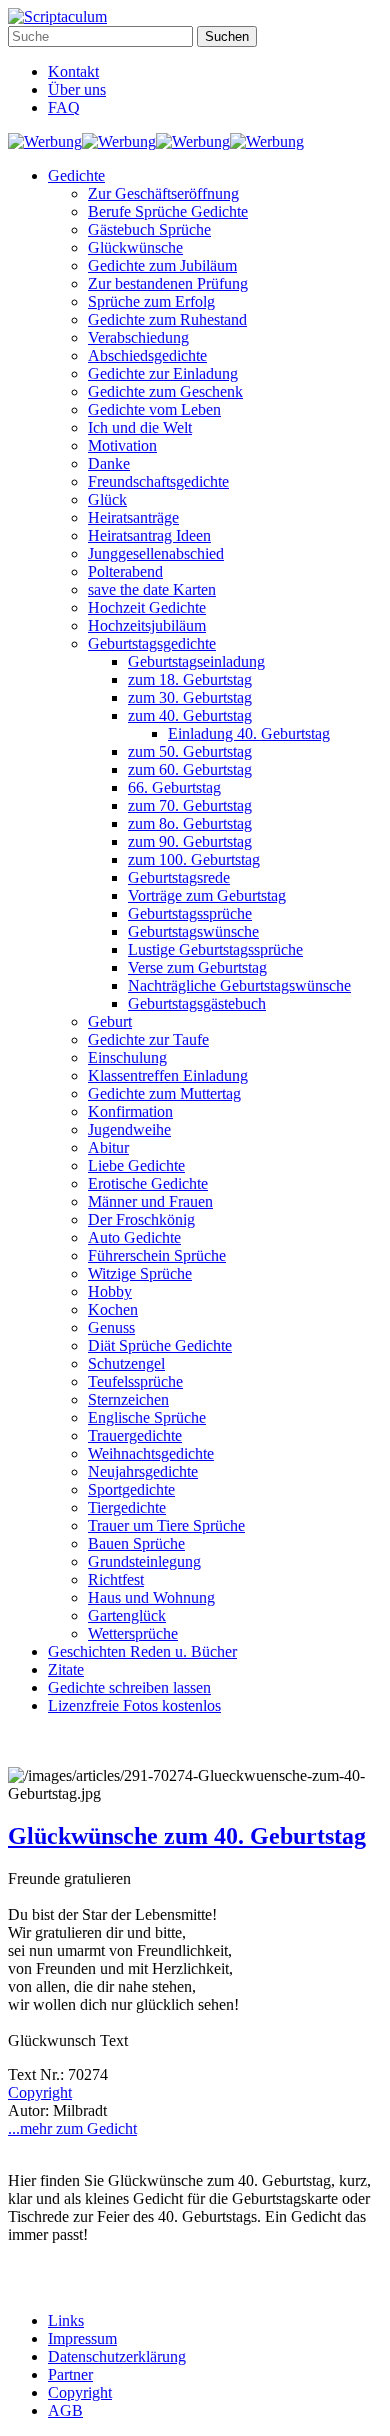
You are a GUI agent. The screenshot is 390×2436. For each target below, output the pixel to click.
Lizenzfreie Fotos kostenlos (134, 1705)
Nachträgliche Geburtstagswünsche (239, 985)
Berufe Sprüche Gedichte (168, 211)
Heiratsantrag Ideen (149, 535)
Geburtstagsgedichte (152, 643)
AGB (65, 2410)
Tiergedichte (127, 1507)
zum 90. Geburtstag (190, 841)
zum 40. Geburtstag (190, 715)
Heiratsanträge (133, 517)
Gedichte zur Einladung (163, 373)
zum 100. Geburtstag (194, 859)
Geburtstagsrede (179, 877)
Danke (109, 463)
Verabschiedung (138, 337)
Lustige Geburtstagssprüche (215, 949)
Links (66, 2320)
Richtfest (116, 1579)
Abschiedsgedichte (147, 355)
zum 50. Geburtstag (190, 751)
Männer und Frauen (150, 1201)
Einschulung (127, 1057)
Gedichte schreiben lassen (129, 1687)
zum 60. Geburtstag (190, 769)
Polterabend (125, 571)
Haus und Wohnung (151, 1597)
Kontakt (73, 71)
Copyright (40, 2092)
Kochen (113, 1309)
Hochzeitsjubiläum (147, 625)
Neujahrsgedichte (143, 1471)
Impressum (82, 2338)
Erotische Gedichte (148, 1183)
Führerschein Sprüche (157, 1255)
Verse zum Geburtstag (197, 967)
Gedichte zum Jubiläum (162, 265)
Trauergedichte (135, 1435)
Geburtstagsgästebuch (197, 1003)
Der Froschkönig (141, 1219)
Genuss (111, 1327)
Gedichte (76, 175)
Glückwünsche (135, 247)
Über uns (77, 89)
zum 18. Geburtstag (190, 679)
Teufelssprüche (135, 1381)
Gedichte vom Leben (154, 409)
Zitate (66, 1669)
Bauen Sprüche (136, 1543)
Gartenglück (127, 1615)
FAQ (64, 107)
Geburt (110, 1021)
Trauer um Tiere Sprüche (166, 1525)
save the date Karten (152, 589)
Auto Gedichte (134, 1237)
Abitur (108, 1147)
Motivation (122, 445)
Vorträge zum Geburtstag (207, 895)
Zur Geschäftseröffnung (163, 193)
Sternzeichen (128, 1399)
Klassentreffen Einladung (168, 1075)
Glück (107, 499)
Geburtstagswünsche (193, 931)
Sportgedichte (131, 1489)
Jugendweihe (129, 1129)
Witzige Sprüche (140, 1273)
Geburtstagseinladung (196, 661)
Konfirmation (130, 1111)
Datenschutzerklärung (117, 2356)
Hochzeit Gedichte (147, 607)
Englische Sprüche (147, 1417)
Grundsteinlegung (144, 1561)
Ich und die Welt (140, 427)
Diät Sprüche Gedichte (160, 1345)
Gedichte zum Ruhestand (167, 319)
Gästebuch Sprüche (149, 229)
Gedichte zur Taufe (148, 1039)
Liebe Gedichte (136, 1165)
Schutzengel (126, 1363)
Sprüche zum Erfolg (151, 301)
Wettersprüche (133, 1633)
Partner (70, 2374)
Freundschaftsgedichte (158, 481)
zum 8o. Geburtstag (190, 823)
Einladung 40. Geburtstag (249, 733)
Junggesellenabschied (156, 553)
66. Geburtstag (174, 787)
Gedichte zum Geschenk (165, 391)
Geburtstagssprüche (190, 913)
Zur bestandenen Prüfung (168, 283)
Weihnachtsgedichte (151, 1453)
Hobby (110, 1291)
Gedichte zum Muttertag (164, 1093)
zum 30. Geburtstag (190, 697)
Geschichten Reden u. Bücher (142, 1651)
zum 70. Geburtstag (190, 805)
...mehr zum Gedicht (72, 2128)
